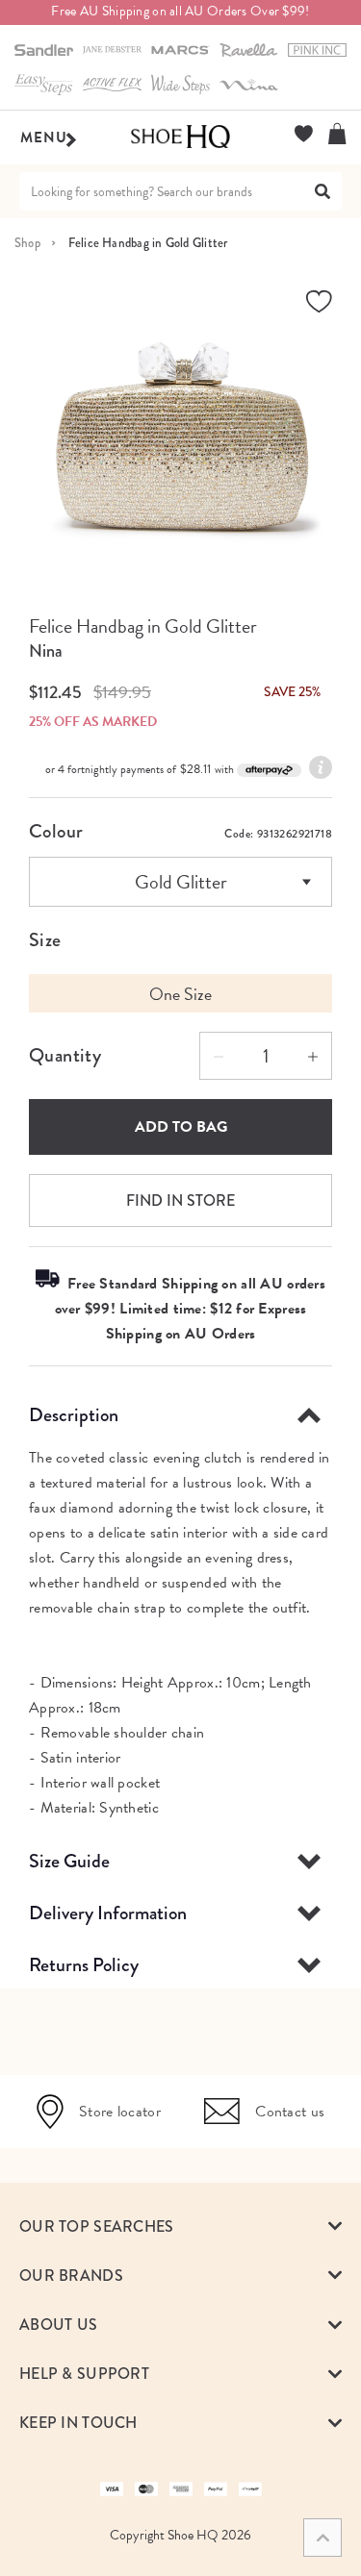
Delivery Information (108, 1913)
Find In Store (180, 1200)
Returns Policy (84, 1965)
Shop (27, 243)
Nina (46, 651)
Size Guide (69, 1861)
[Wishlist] (304, 134)
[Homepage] (180, 138)
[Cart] (337, 134)
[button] (180, 2226)
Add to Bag (181, 1127)
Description (74, 1415)
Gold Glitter (181, 882)
